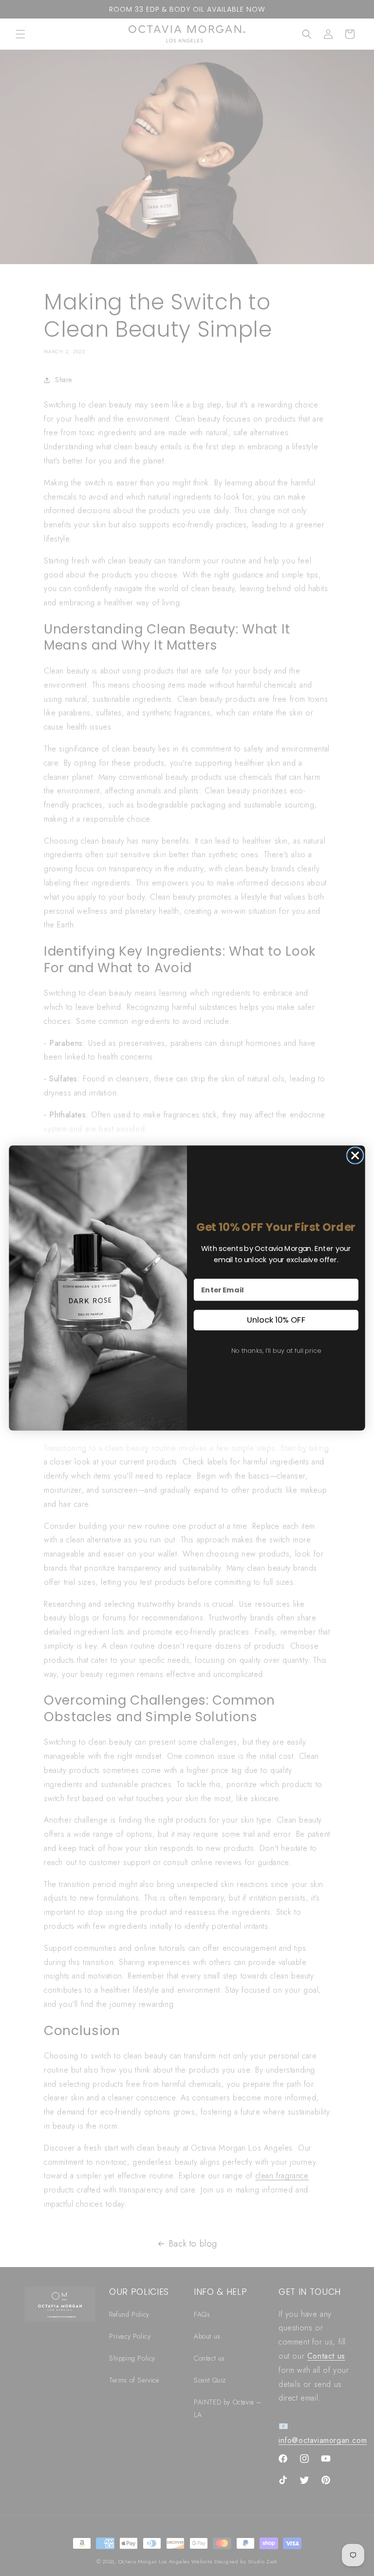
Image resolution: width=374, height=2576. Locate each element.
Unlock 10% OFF (276, 1320)
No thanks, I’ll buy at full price (276, 1350)
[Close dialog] (355, 1155)
